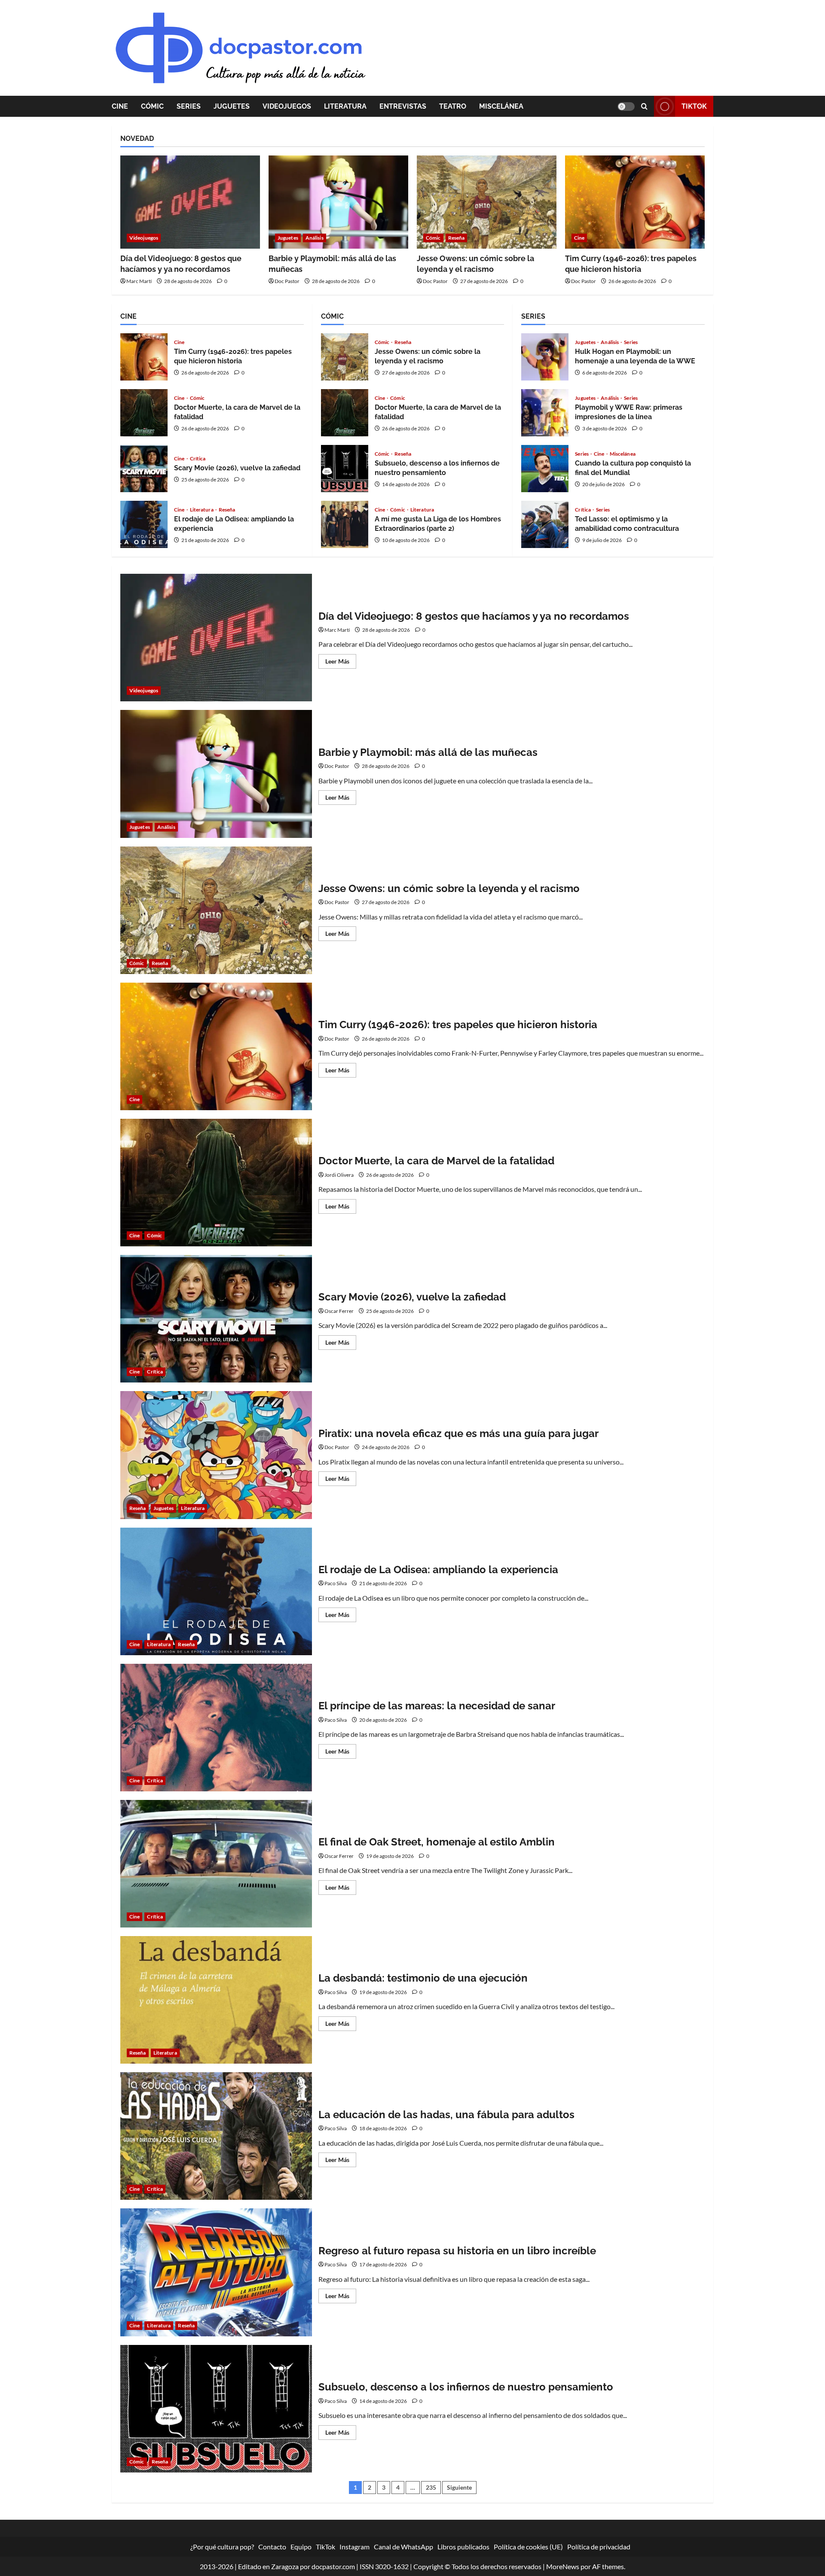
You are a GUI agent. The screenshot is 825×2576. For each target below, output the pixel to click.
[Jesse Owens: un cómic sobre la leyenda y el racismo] (487, 202)
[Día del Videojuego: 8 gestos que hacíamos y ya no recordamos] (190, 202)
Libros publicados (463, 2547)
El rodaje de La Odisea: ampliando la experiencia (144, 524)
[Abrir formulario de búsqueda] (644, 106)
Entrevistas (403, 106)
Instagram (354, 2547)
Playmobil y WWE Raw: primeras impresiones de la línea (545, 413)
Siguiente (459, 2487)
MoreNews (563, 2566)
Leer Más (341, 663)
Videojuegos (287, 106)
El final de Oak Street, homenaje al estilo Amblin (216, 1864)
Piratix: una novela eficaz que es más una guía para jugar (216, 1455)
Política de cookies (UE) (528, 2547)
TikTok (694, 106)
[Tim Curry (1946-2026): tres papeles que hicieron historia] (635, 202)
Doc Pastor (287, 281)
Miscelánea (501, 106)
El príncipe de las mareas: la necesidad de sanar (216, 1728)
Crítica (198, 459)
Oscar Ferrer (339, 1311)
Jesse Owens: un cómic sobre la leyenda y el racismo (345, 357)
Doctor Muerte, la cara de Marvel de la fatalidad (144, 413)
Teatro (453, 106)
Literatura (345, 106)
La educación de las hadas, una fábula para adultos (216, 2136)
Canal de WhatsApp (403, 2547)
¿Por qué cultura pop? (222, 2547)
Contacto (272, 2547)
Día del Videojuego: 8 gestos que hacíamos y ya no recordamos (216, 638)
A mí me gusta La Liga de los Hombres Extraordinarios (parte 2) (345, 524)
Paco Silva (336, 1583)
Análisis (315, 238)
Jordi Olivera (339, 1175)
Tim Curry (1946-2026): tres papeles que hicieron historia (144, 357)
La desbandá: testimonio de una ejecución (216, 2000)
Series (189, 106)
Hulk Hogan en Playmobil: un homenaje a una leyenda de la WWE (545, 357)
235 (431, 2487)
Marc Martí (139, 281)
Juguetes (232, 106)
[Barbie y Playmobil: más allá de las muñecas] (338, 202)
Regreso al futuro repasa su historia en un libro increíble (216, 2272)
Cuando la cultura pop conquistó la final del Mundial (545, 469)
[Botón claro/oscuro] (626, 107)
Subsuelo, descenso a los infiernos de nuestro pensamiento (345, 469)
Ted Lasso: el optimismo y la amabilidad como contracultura (545, 524)
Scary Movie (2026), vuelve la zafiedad (144, 469)
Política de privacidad (599, 2547)
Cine (120, 106)
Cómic (152, 106)
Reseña (457, 238)
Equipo (301, 2547)
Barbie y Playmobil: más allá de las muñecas (216, 774)
